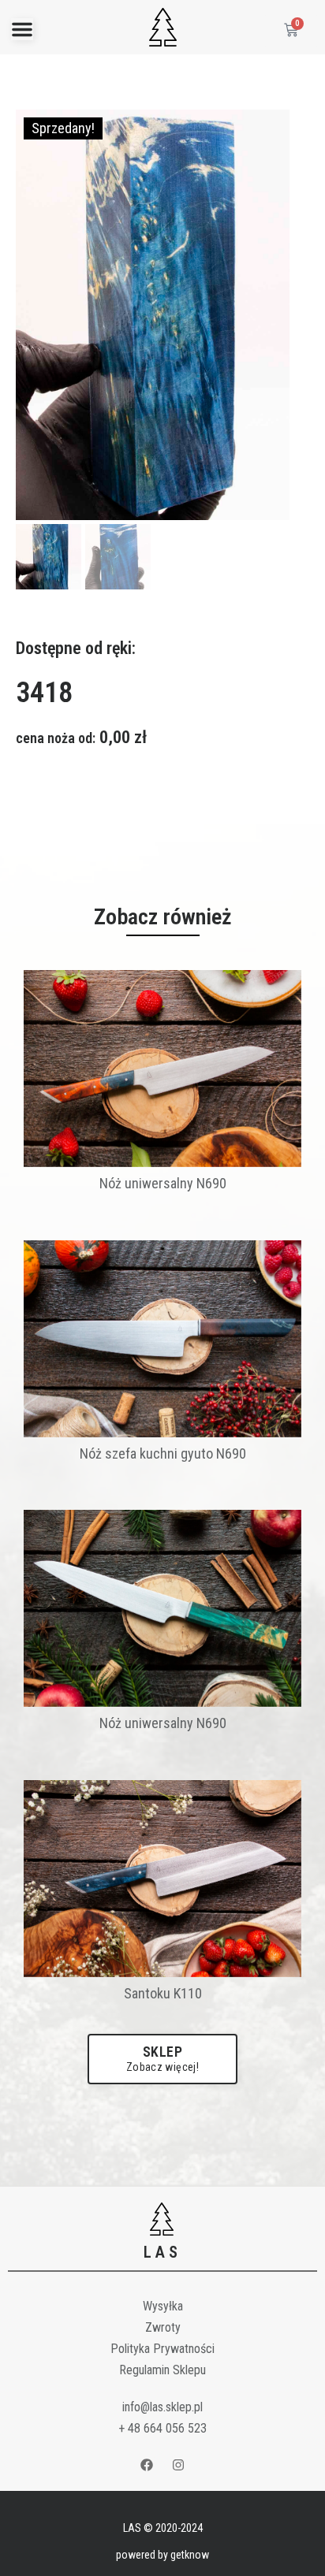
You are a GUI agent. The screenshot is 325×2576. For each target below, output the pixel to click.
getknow (190, 2555)
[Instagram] (179, 2465)
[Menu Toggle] (22, 29)
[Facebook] (147, 2465)
